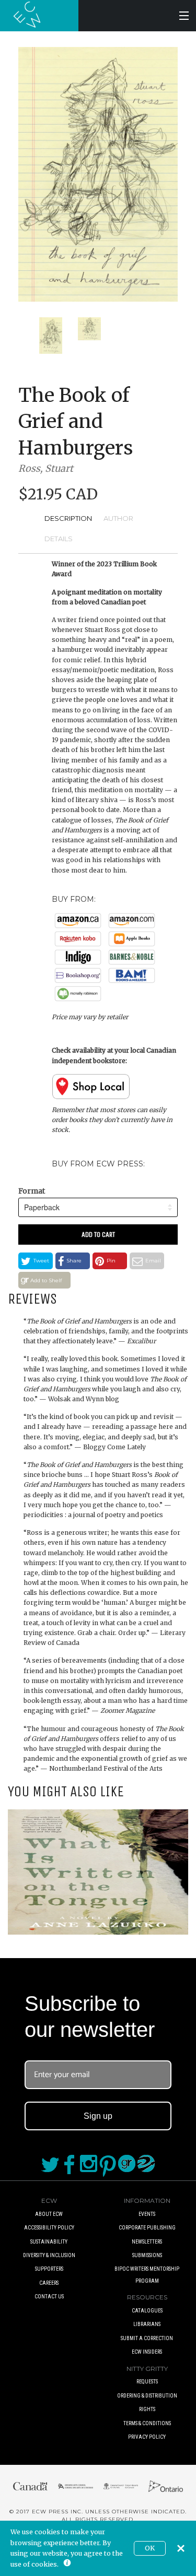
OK (150, 2548)
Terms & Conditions (147, 2423)
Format (32, 1191)
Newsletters (147, 2242)
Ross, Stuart (46, 468)
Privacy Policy (147, 2437)
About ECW (49, 2214)
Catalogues (147, 2311)
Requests (147, 2382)
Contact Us (49, 2297)
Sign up (98, 2116)
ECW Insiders (147, 2352)
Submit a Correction (147, 2338)
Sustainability (49, 2242)
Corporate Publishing (147, 2228)
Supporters (49, 2269)
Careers (49, 2283)
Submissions (147, 2255)
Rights (147, 2409)
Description (68, 518)
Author (118, 518)
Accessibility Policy (49, 2228)
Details (59, 539)
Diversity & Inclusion (49, 2255)
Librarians (147, 2324)
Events (147, 2214)
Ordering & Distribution (147, 2396)
